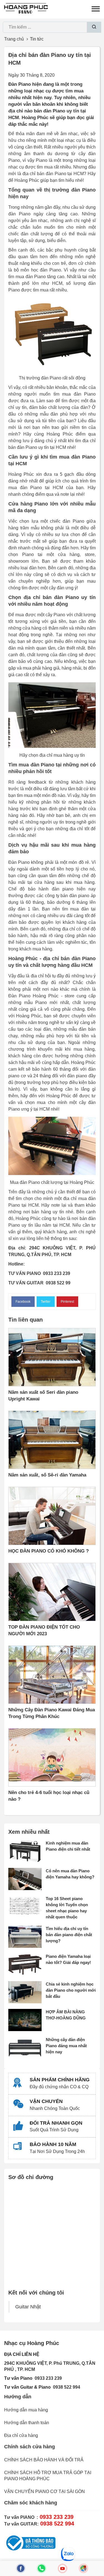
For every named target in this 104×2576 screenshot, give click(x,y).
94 (78, 2387)
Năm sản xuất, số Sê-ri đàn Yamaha (47, 1475)
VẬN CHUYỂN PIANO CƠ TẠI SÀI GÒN (45, 2491)
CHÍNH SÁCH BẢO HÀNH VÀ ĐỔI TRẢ (44, 2460)
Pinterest (67, 1302)
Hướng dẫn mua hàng (26, 2410)
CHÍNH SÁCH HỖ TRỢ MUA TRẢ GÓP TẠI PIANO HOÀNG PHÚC (48, 2476)
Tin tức (37, 39)
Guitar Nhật (28, 2307)
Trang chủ (14, 39)
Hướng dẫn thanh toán (27, 2423)
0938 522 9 (64, 2387)
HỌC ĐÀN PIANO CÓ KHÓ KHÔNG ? (49, 1551)
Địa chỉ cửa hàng (21, 2435)
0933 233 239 (48, 2378)
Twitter (46, 1302)
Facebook (23, 1302)
